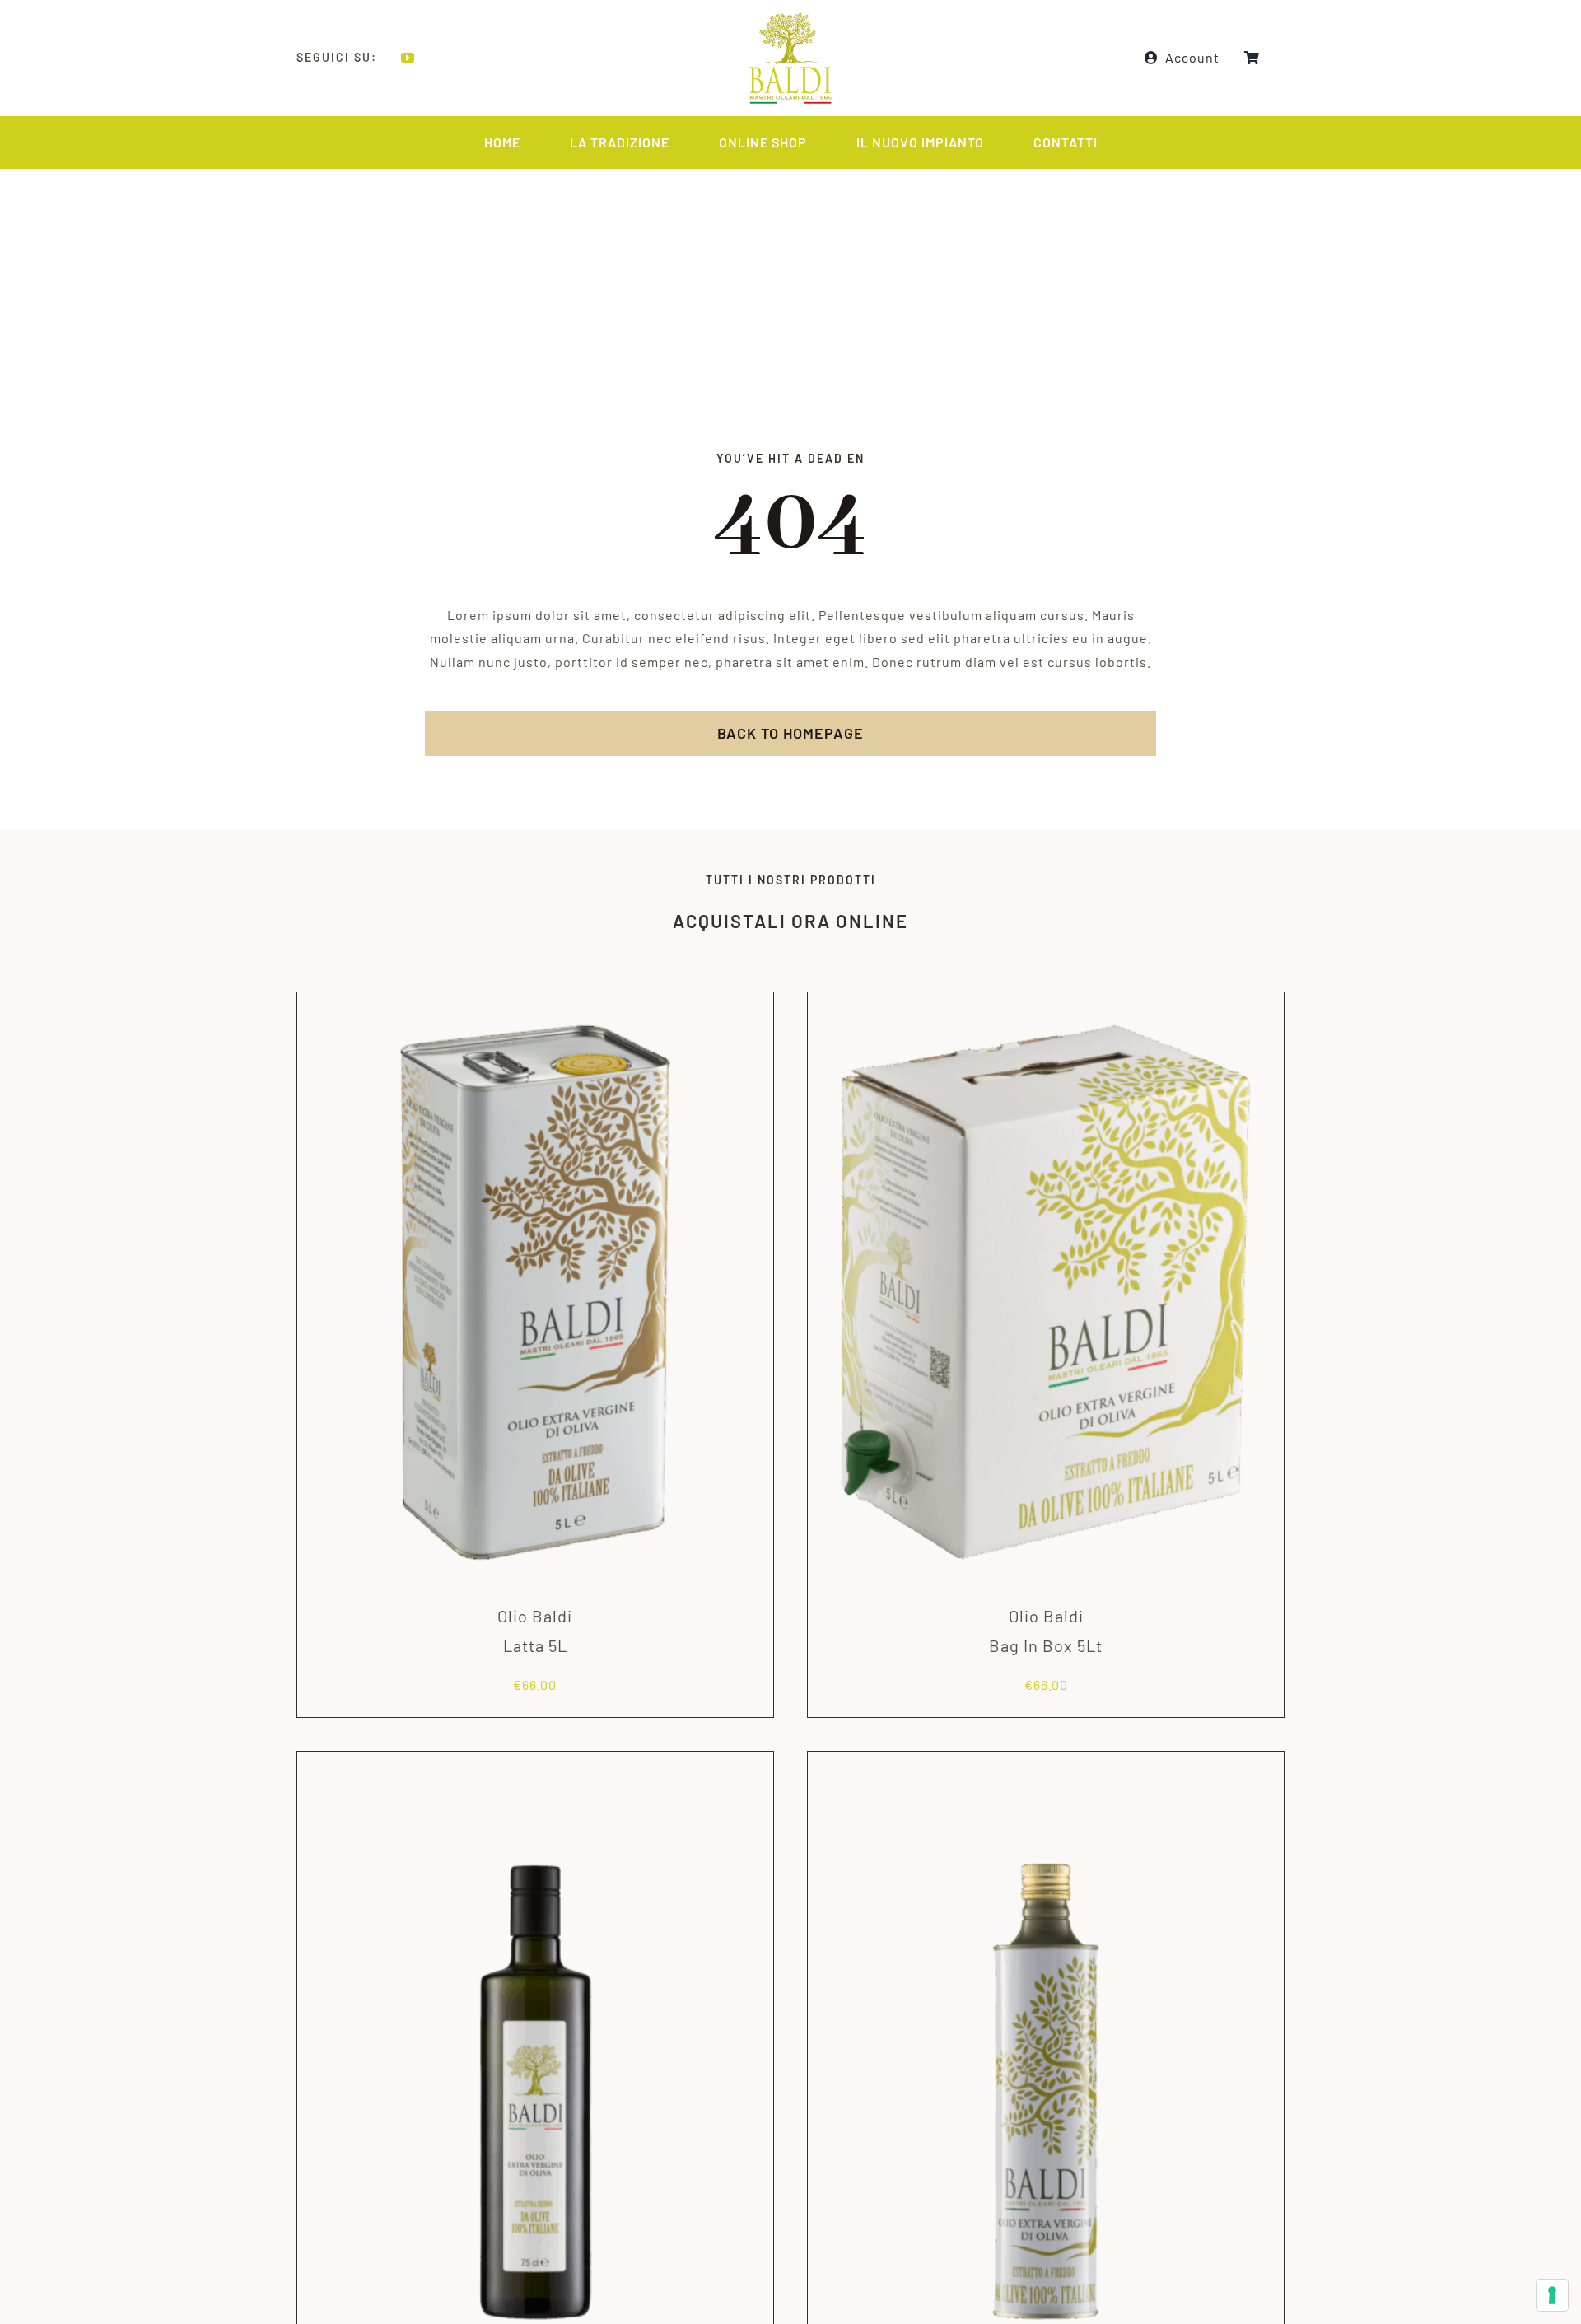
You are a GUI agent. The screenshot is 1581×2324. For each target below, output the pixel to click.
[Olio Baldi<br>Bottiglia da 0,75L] (535, 1771)
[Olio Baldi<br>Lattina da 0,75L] (1046, 1771)
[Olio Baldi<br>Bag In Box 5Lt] (1046, 1012)
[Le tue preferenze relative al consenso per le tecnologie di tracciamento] (1552, 2295)
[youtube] (408, 58)
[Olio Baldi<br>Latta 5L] (535, 1012)
